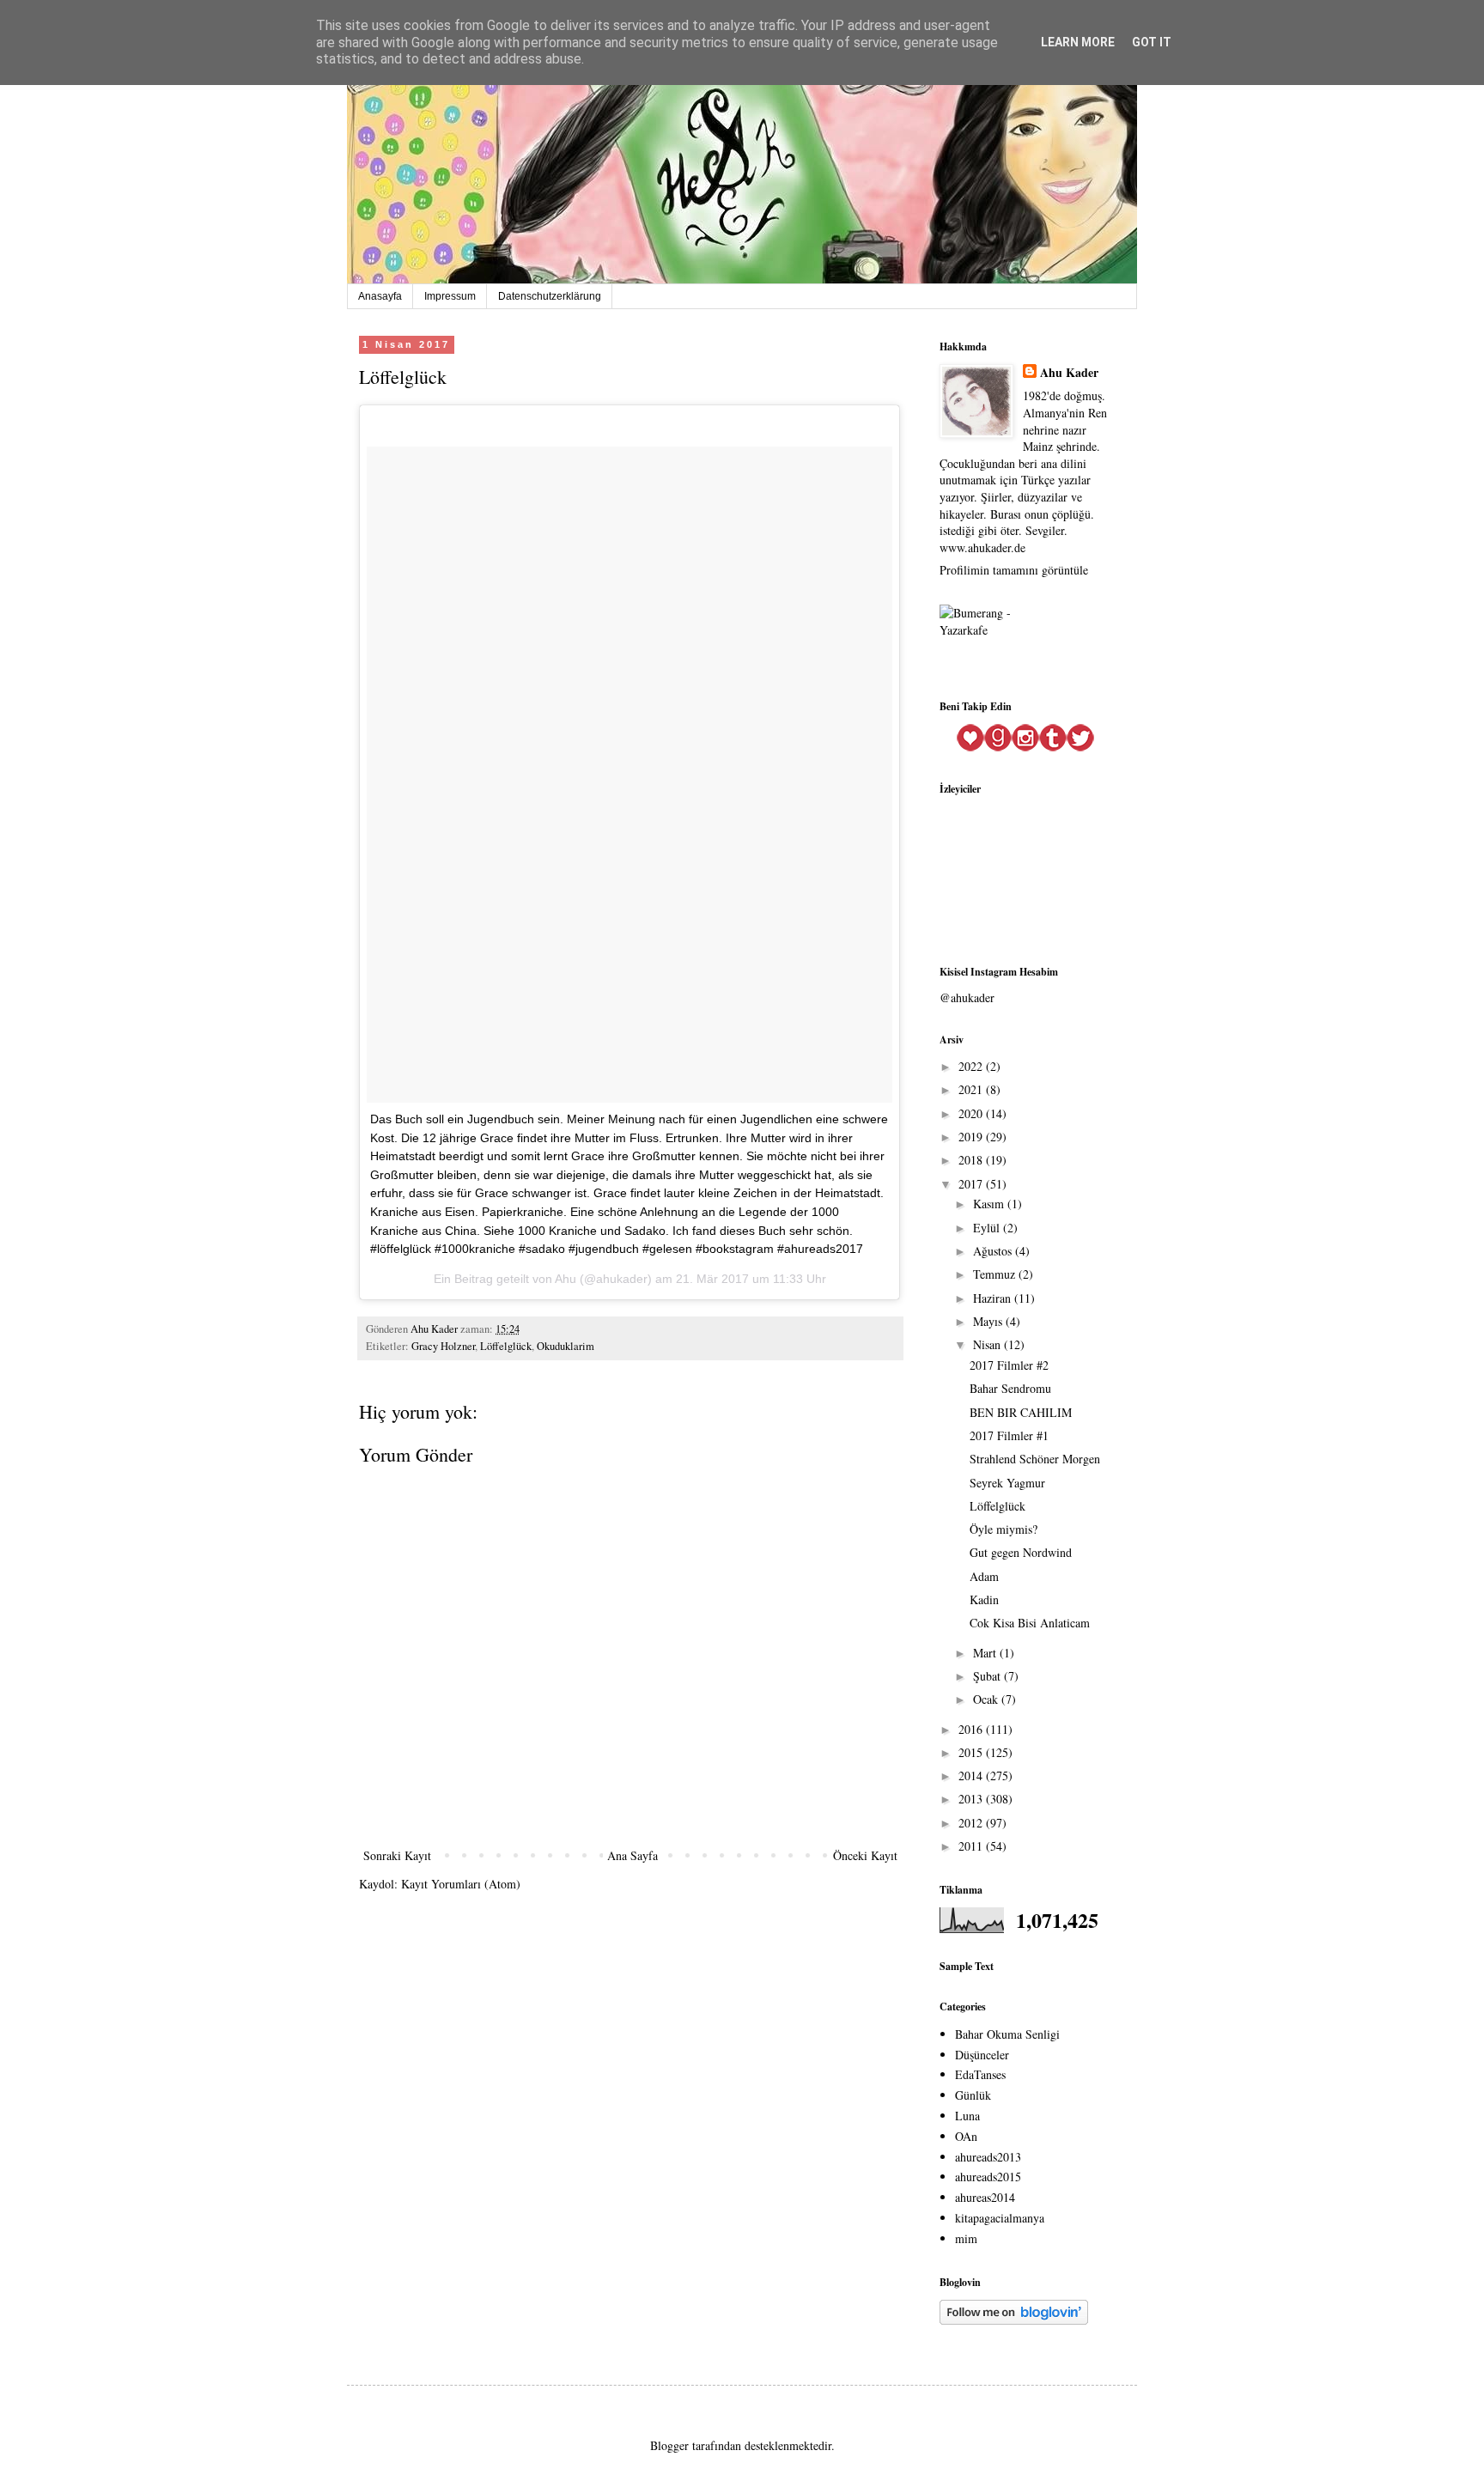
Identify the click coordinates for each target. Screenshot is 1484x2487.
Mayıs (989, 1321)
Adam (984, 1576)
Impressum (450, 296)
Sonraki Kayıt (397, 1855)
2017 (972, 1184)
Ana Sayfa (633, 1855)
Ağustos (994, 1251)
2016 (972, 1729)
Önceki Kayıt (865, 1855)
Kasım (990, 1204)
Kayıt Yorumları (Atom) (461, 1884)
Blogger (669, 2445)
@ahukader (967, 997)
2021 (972, 1089)
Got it (1152, 42)
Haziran (994, 1298)
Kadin (984, 1599)
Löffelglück (506, 1346)
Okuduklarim (566, 1346)
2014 (972, 1776)
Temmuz (996, 1274)
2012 (972, 1823)
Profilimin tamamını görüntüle (1014, 570)
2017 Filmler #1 (1009, 1435)
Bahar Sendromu (1010, 1388)
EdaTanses (980, 2074)
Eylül (988, 1228)
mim (966, 2238)
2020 (972, 1113)
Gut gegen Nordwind (1021, 1552)
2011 (972, 1846)
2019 (972, 1137)
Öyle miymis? (1004, 1529)
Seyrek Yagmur (1007, 1483)
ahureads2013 (988, 2157)
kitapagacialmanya (1000, 2218)
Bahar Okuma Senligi (1007, 2034)
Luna (967, 2116)
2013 (972, 1799)
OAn (966, 2136)
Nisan (988, 1344)
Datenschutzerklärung (550, 296)
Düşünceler (982, 2055)
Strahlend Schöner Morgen (1035, 1459)
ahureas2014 (985, 2197)
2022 (972, 1066)
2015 (972, 1752)
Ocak (987, 1699)
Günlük (973, 2095)
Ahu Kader (1069, 373)
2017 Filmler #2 (1009, 1365)
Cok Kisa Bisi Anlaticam (1030, 1623)
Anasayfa (380, 296)
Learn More (1078, 42)
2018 (972, 1160)
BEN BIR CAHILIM (1021, 1412)
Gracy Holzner (443, 1346)
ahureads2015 (988, 2177)
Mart (986, 1653)
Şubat (988, 1676)
